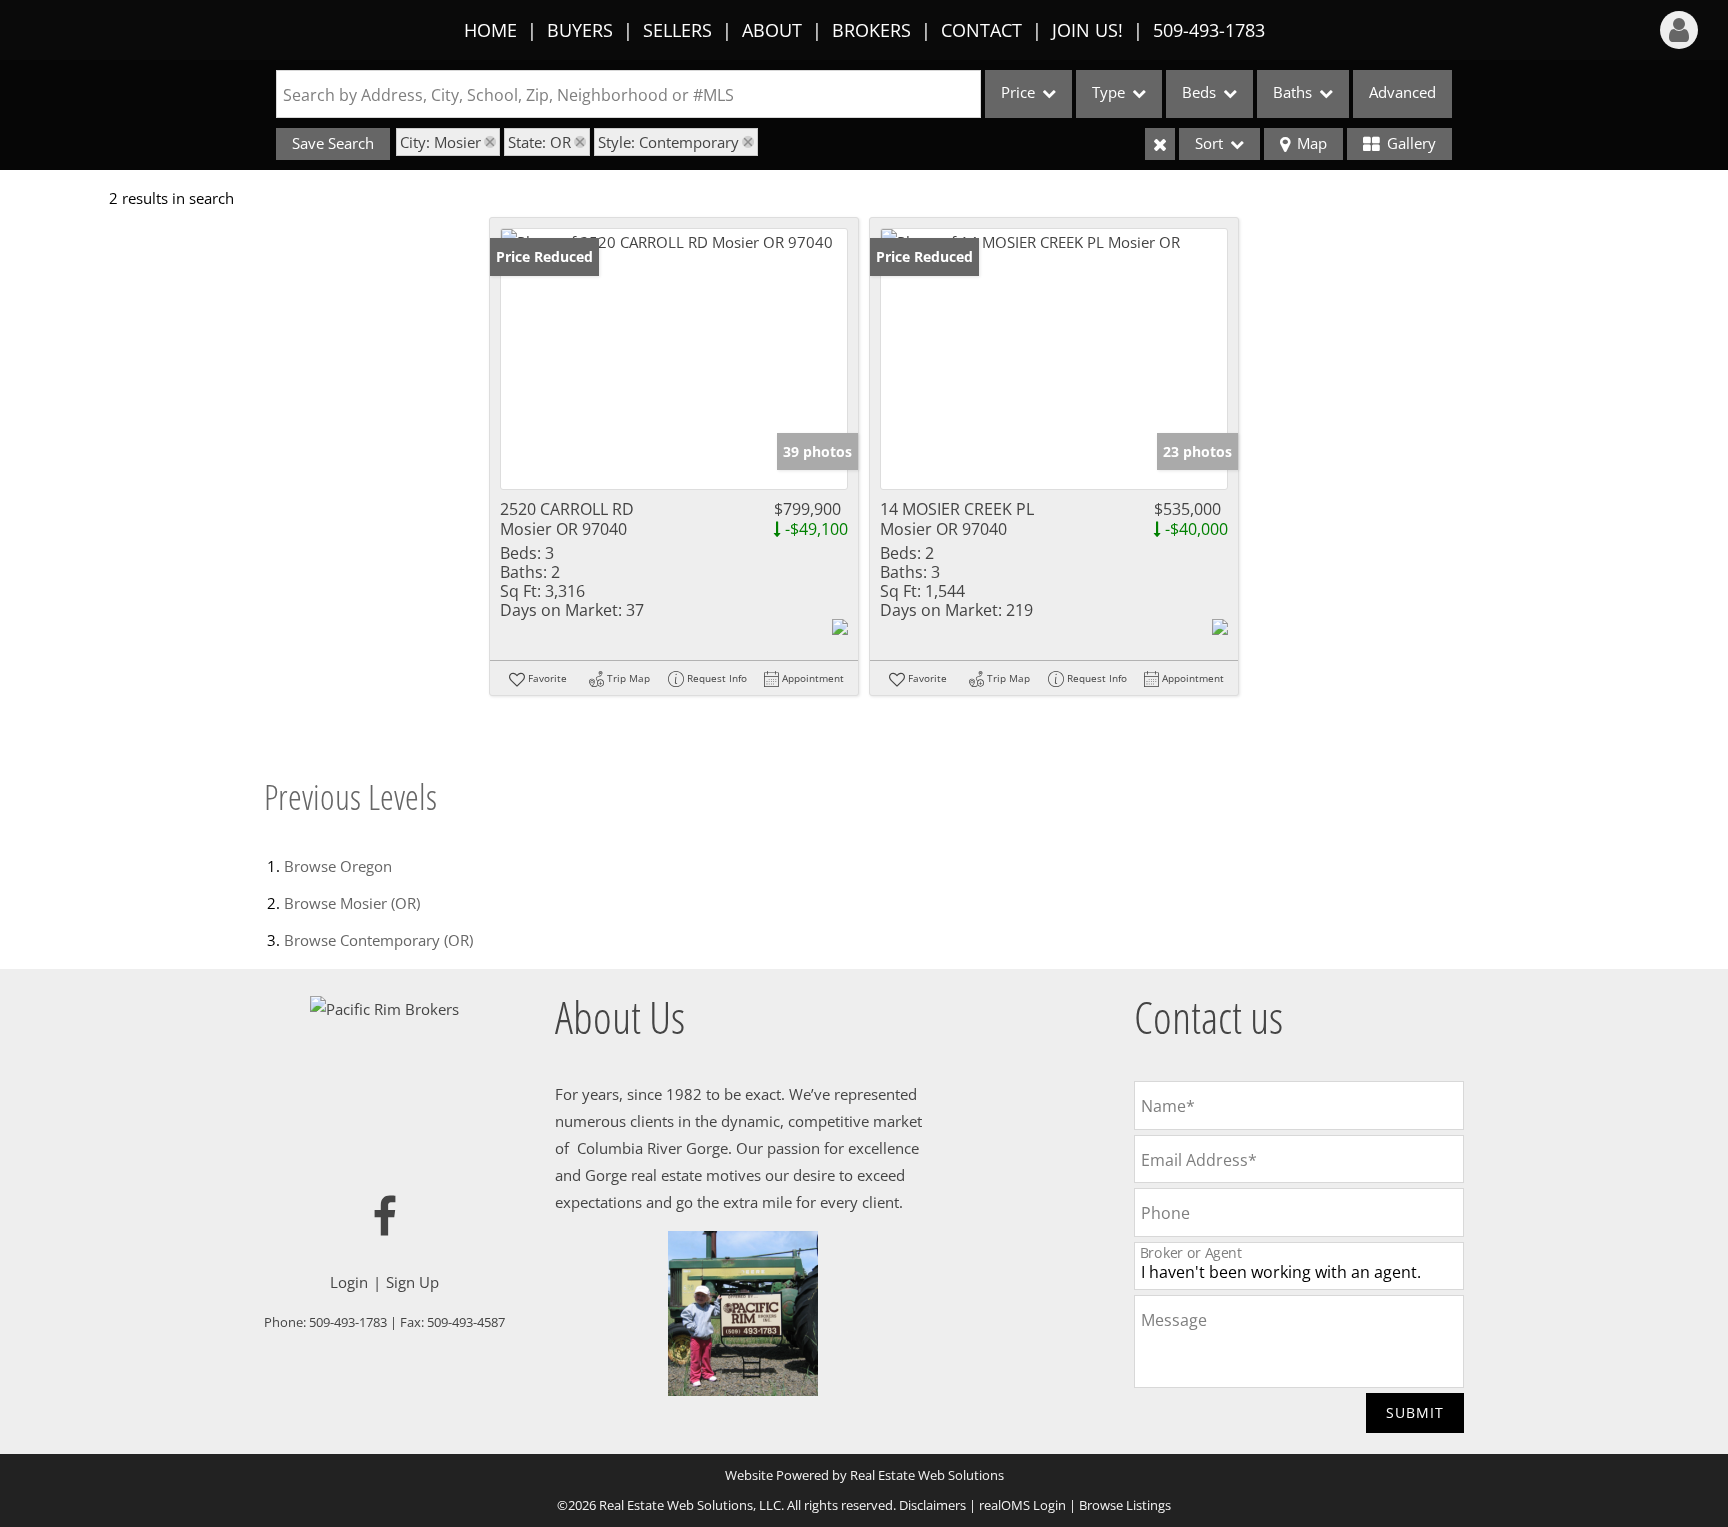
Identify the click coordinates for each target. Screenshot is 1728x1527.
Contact (981, 30)
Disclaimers (932, 1505)
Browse (338, 866)
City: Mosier (440, 142)
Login (349, 1282)
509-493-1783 (1209, 30)
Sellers (677, 30)
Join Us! (1087, 30)
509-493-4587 (466, 1322)
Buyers (580, 30)
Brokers (871, 30)
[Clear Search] (1160, 144)
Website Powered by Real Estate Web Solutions (864, 1475)
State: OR (539, 142)
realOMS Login (1022, 1505)
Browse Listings (1125, 1505)
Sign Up (412, 1282)
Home (490, 30)
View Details (674, 359)
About (772, 30)
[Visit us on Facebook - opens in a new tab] (385, 1217)
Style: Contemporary (668, 142)
